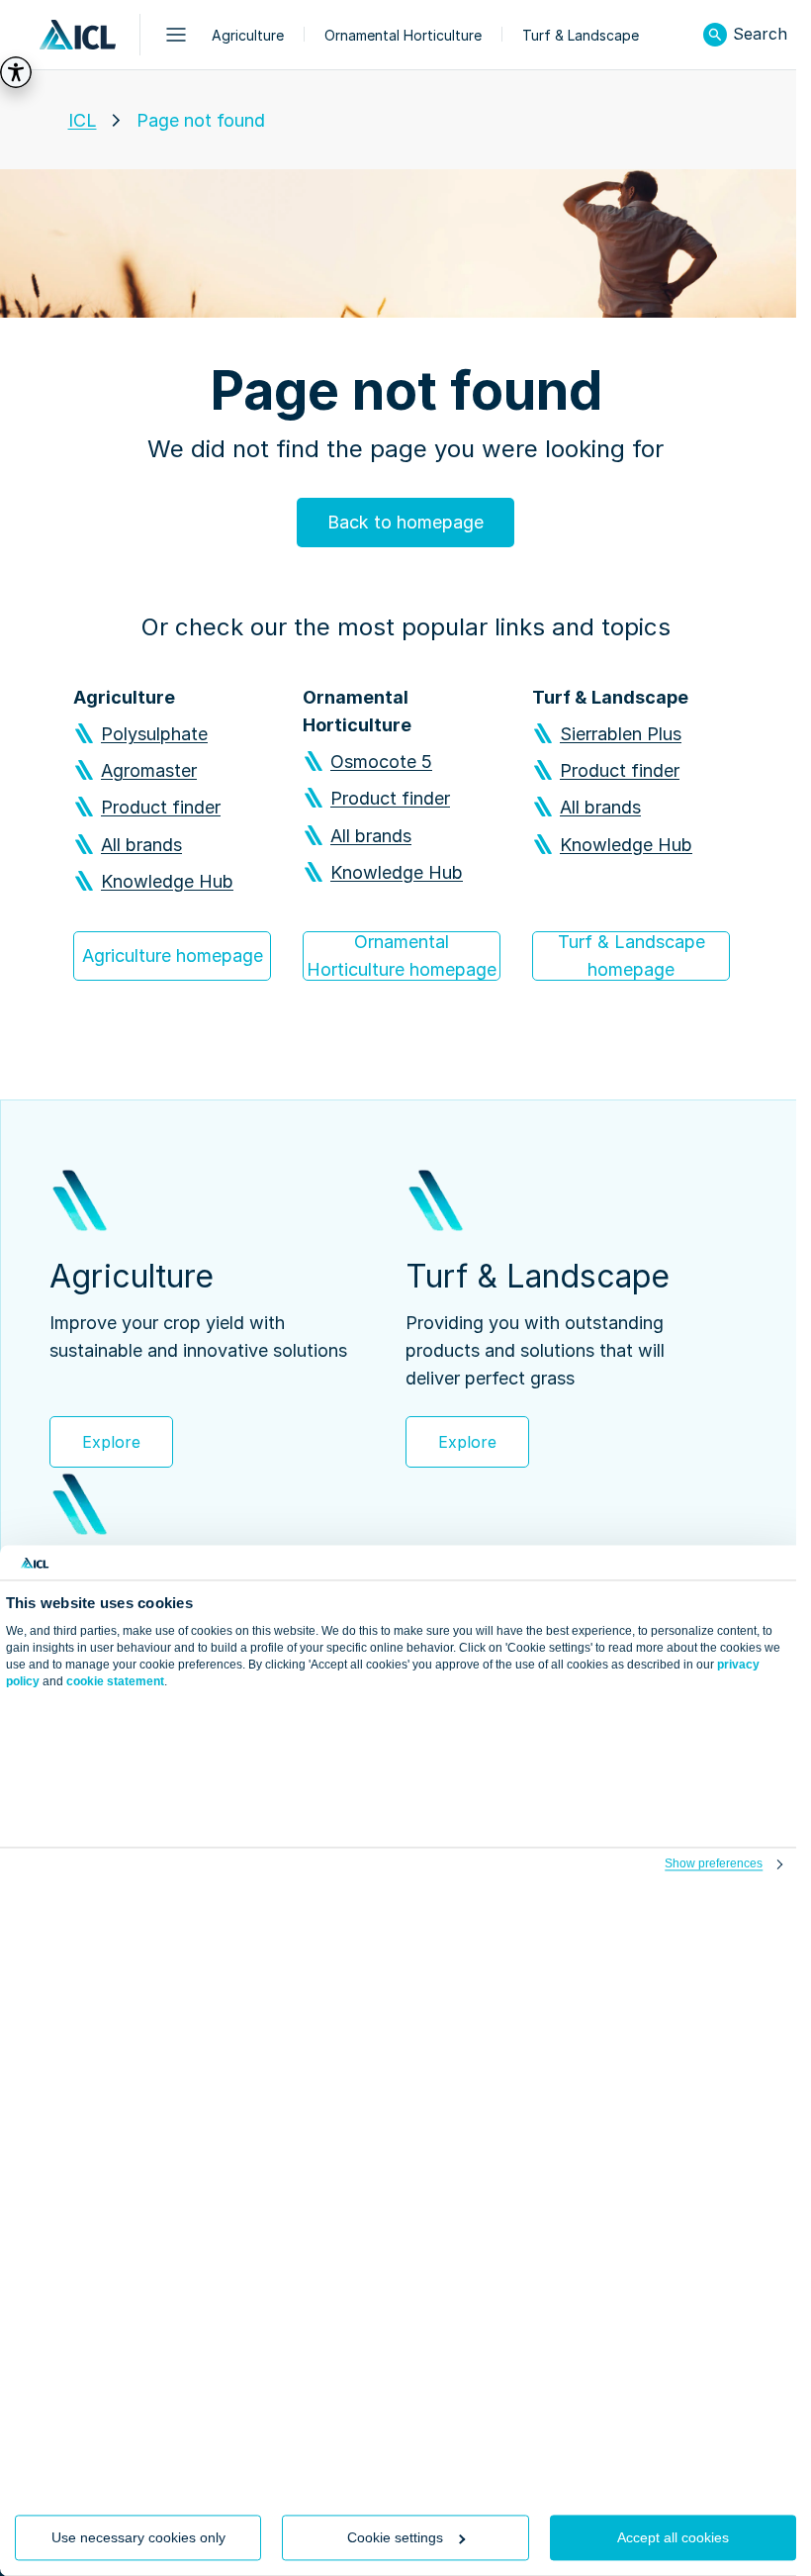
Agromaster (149, 770)
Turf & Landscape (581, 35)
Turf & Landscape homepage (631, 955)
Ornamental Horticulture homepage (402, 955)
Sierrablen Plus (621, 734)
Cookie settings (395, 2537)
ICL (83, 120)
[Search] (715, 35)
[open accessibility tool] (16, 72)
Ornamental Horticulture (403, 35)
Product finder (161, 807)
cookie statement (115, 1681)
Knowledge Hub (167, 881)
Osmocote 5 (381, 762)
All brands (141, 845)
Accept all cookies (673, 2537)
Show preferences (714, 1864)
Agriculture (248, 35)
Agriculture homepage (173, 955)
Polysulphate (154, 734)
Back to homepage (405, 522)
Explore (111, 1442)
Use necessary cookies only (138, 2537)
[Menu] (176, 35)
